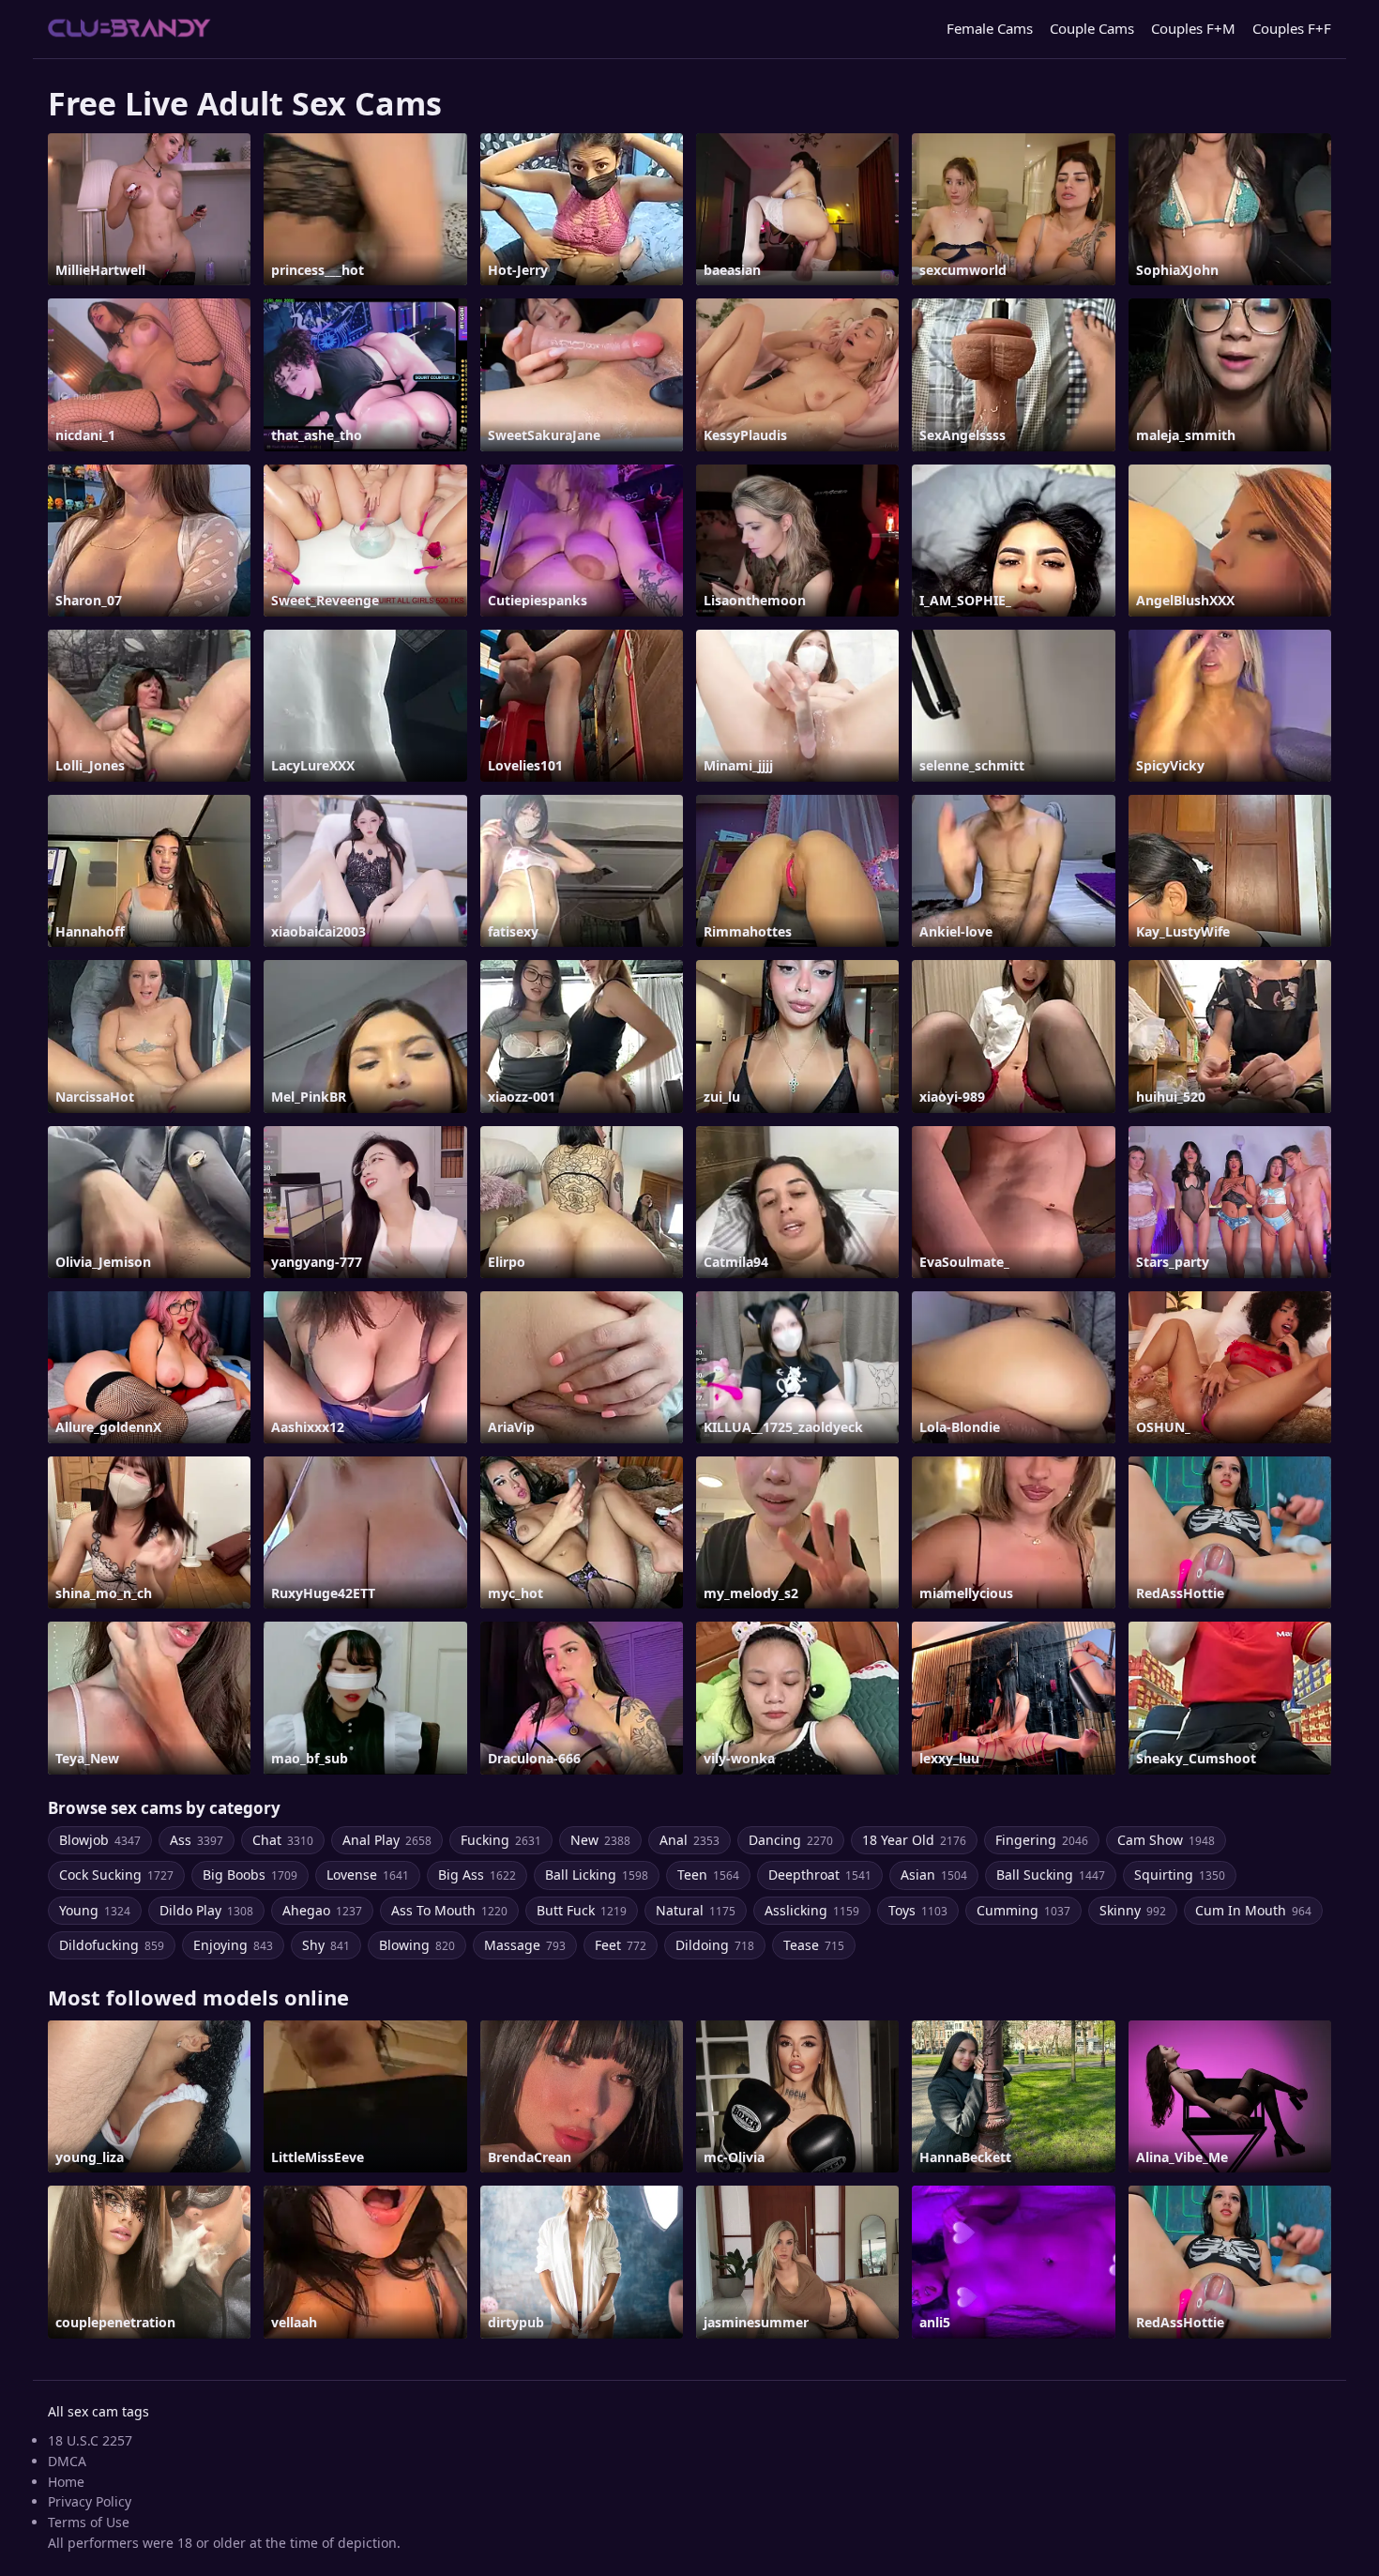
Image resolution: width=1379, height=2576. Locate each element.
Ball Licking (597, 1875)
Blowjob (100, 1840)
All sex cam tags (98, 2411)
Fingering (1042, 1840)
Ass (197, 1840)
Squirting (1180, 1875)
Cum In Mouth (1253, 1910)
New (600, 1840)
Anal (689, 1840)
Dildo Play (206, 1910)
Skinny (1133, 1910)
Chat (283, 1840)
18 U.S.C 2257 (90, 2440)
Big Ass (477, 1875)
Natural (696, 1910)
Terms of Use (89, 2522)
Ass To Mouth (449, 1910)
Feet (621, 1945)
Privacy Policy (90, 2501)
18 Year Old (914, 1840)
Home (66, 2482)
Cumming (1023, 1910)
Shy (326, 1945)
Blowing (417, 1945)
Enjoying (233, 1945)
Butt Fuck (582, 1910)
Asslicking (812, 1910)
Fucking (501, 1840)
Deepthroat (820, 1875)
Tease (814, 1945)
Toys (918, 1910)
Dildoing (715, 1945)
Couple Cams (1092, 28)
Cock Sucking (116, 1875)
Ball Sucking (1051, 1875)
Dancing (791, 1840)
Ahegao (322, 1910)
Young (95, 1910)
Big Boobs (250, 1875)
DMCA (67, 2461)
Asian (934, 1875)
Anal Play (387, 1840)
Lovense (368, 1875)
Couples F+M (1193, 28)
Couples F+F (1292, 28)
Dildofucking (112, 1945)
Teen (708, 1875)
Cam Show (1166, 1840)
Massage (525, 1945)
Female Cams (990, 28)
